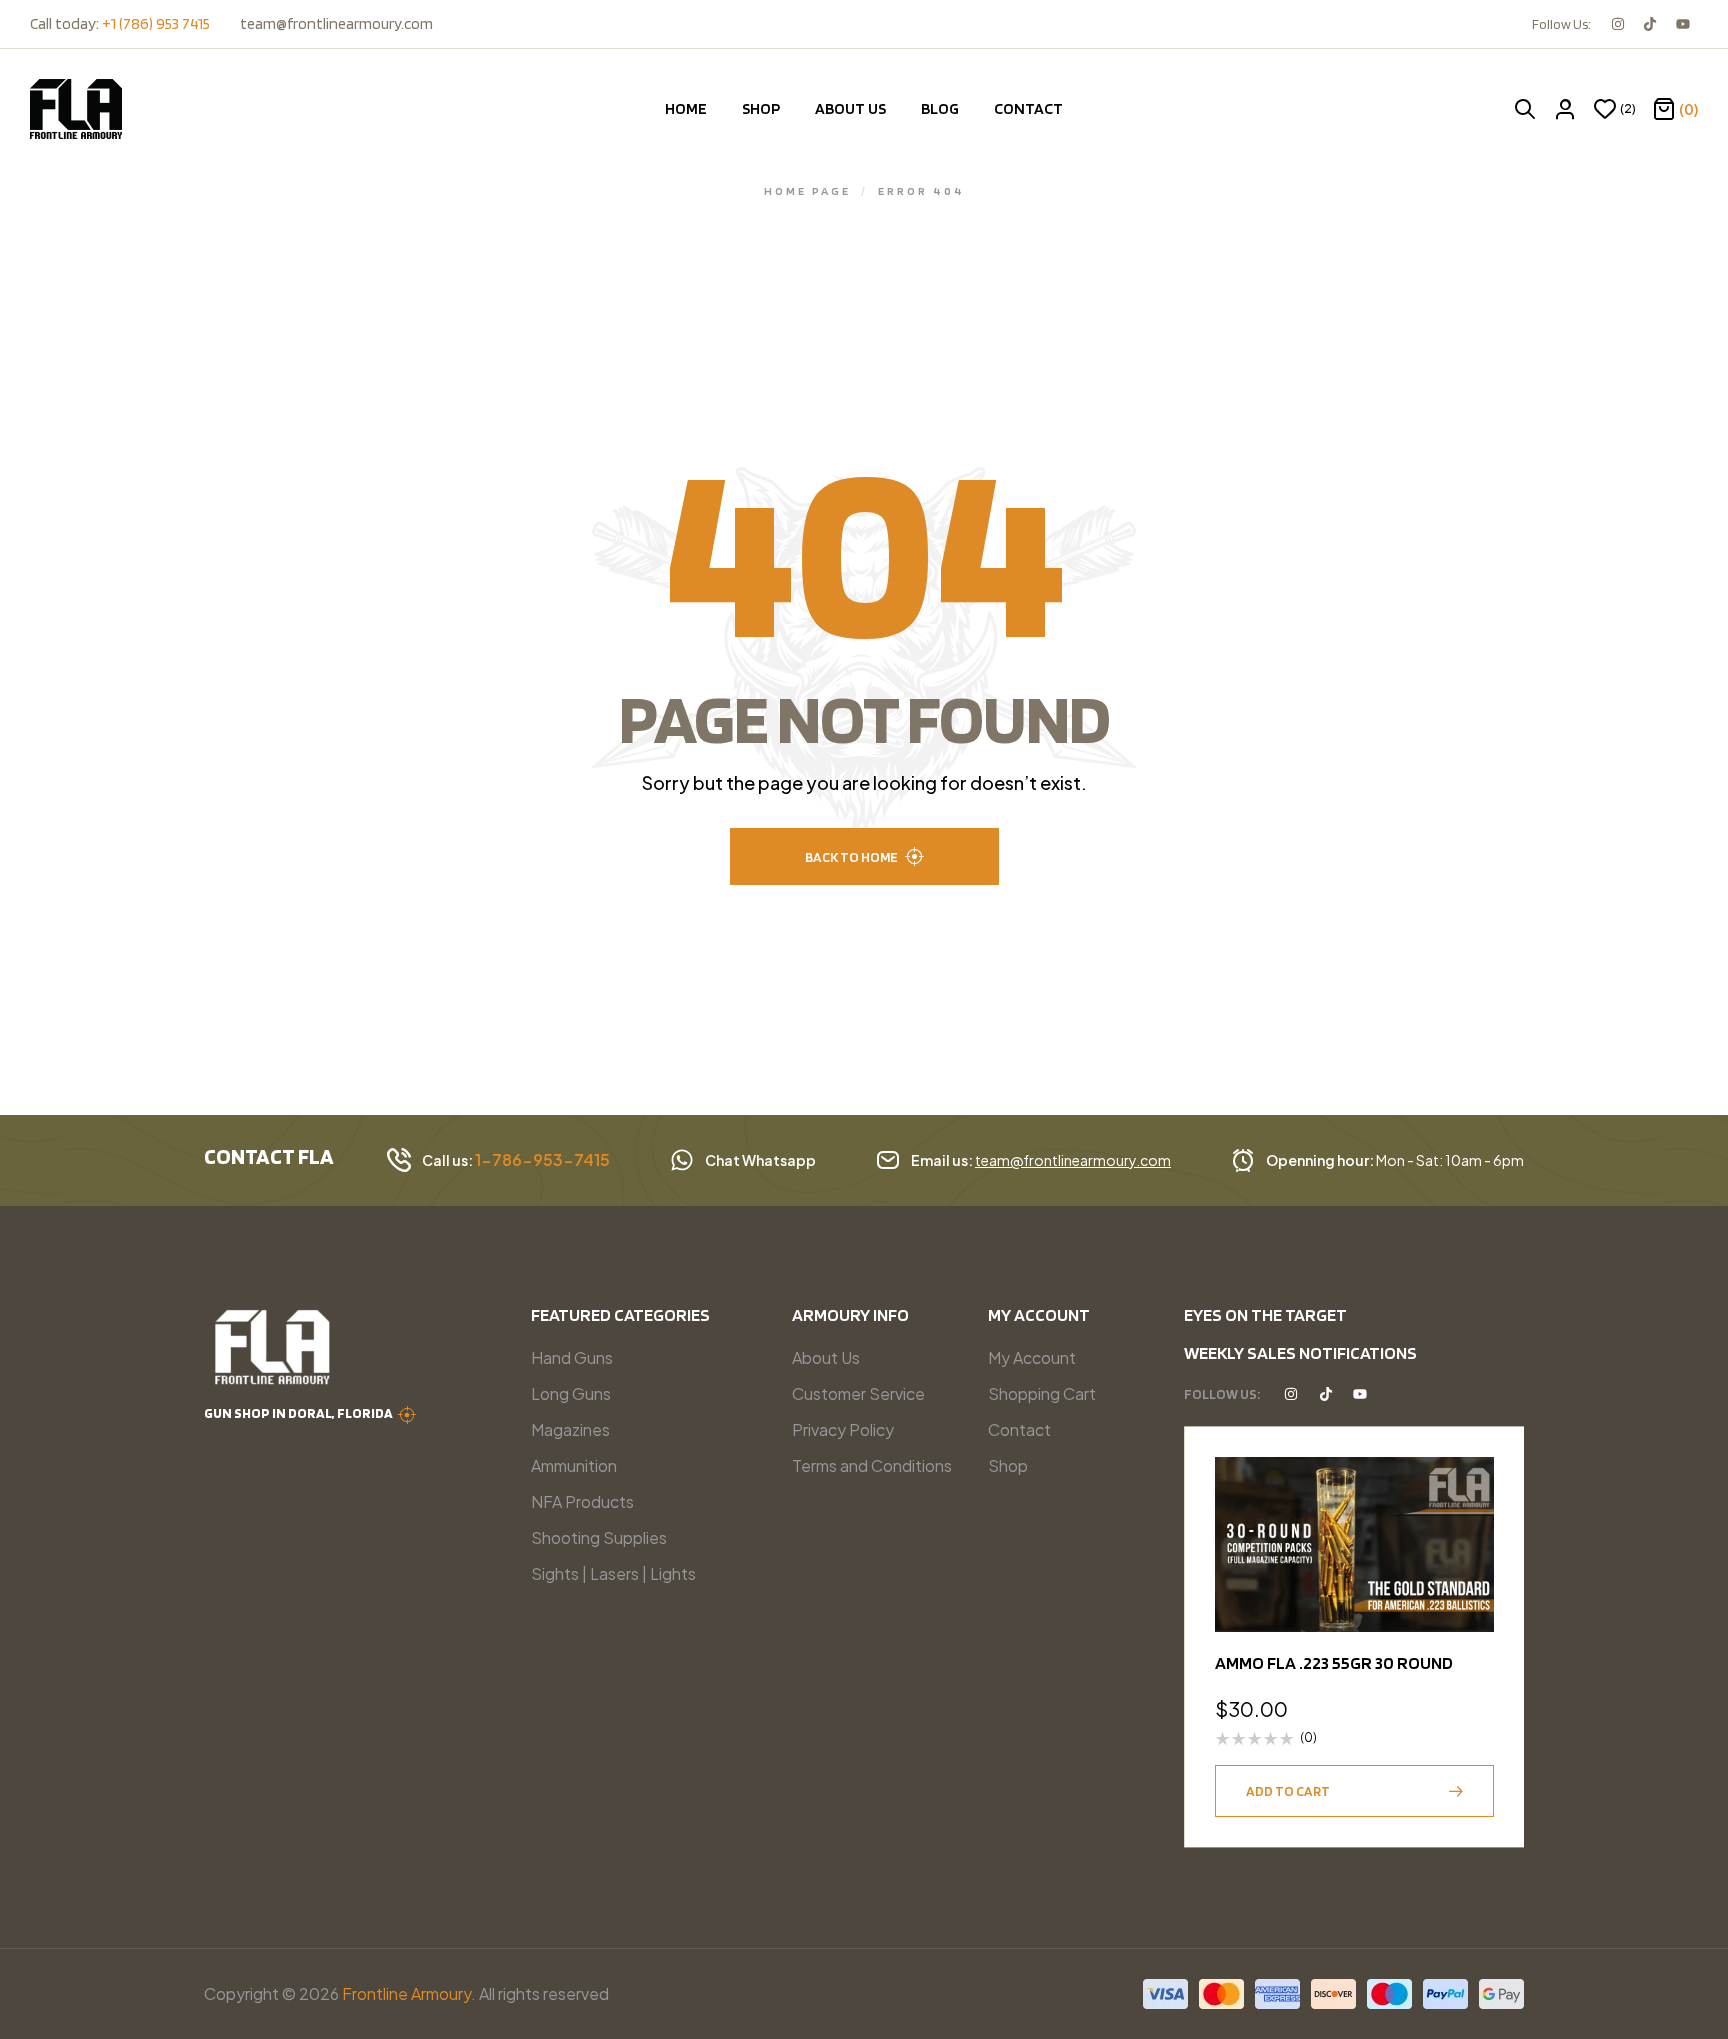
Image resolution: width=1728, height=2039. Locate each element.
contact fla (269, 1156)
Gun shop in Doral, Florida (298, 1413)
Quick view (1469, 1531)
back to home (851, 857)
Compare (1469, 1580)
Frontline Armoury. (409, 1993)
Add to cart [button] (1288, 1791)
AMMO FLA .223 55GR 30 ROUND (1334, 1662)
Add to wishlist (1469, 1482)
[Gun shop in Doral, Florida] (407, 1415)
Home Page (807, 190)
